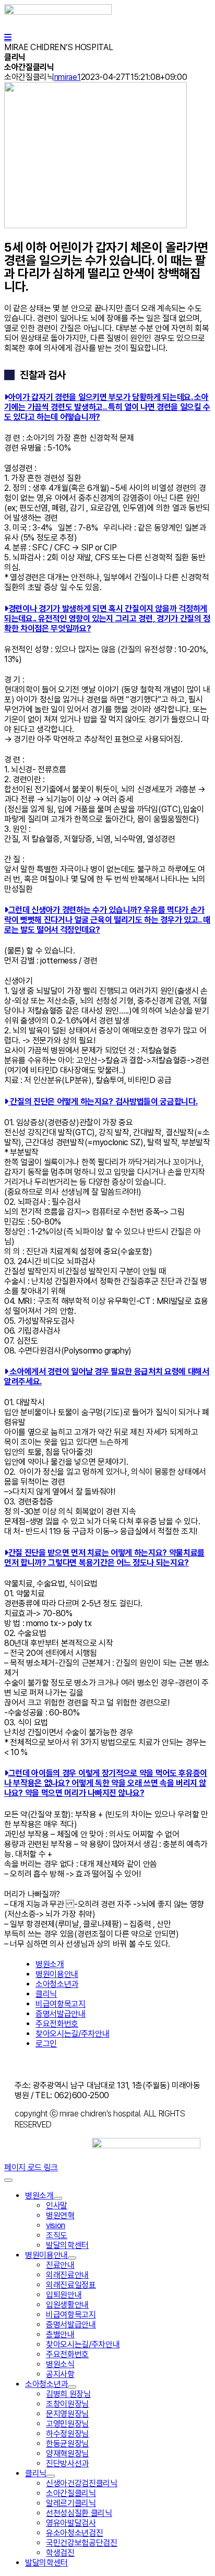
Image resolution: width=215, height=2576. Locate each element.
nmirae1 (68, 77)
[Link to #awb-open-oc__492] (8, 37)
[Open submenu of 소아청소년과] (72, 2387)
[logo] (58, 12)
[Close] (8, 2180)
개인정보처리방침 (64, 2065)
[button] (107, 407)
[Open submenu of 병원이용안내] (72, 2258)
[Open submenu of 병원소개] (58, 2198)
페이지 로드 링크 (31, 2167)
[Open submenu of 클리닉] (51, 2476)
